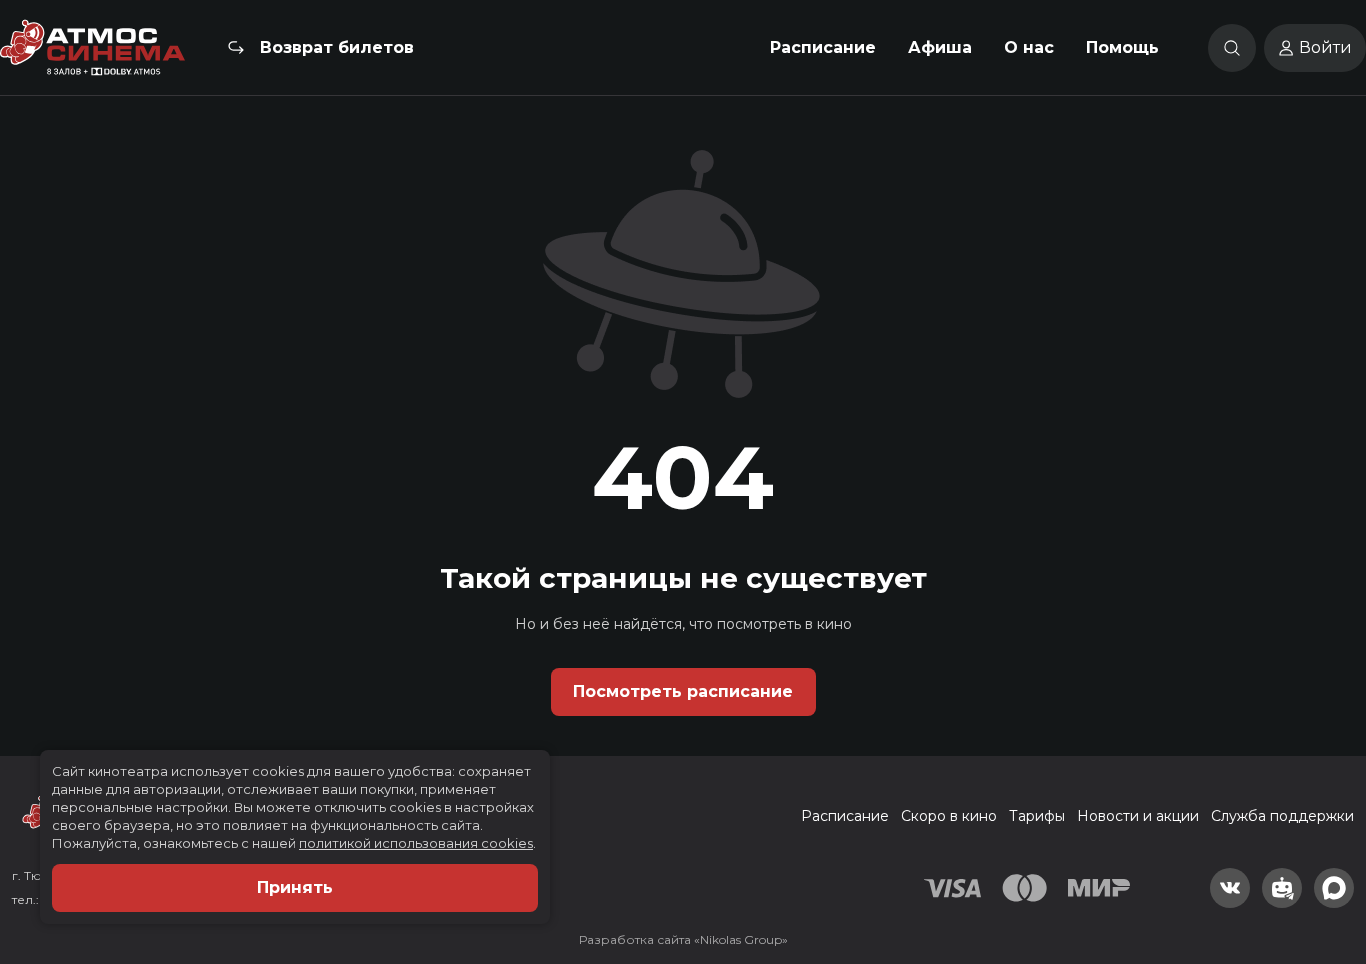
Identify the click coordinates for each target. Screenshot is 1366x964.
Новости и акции (1138, 816)
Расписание (823, 47)
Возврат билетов (337, 47)
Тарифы (1037, 816)
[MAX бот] (1334, 888)
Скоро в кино (949, 816)
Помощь (1122, 47)
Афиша (940, 47)
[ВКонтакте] (1230, 888)
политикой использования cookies (416, 843)
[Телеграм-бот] (1282, 888)
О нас (1029, 47)
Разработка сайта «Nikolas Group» (683, 939)
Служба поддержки (1282, 816)
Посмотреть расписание (683, 691)
